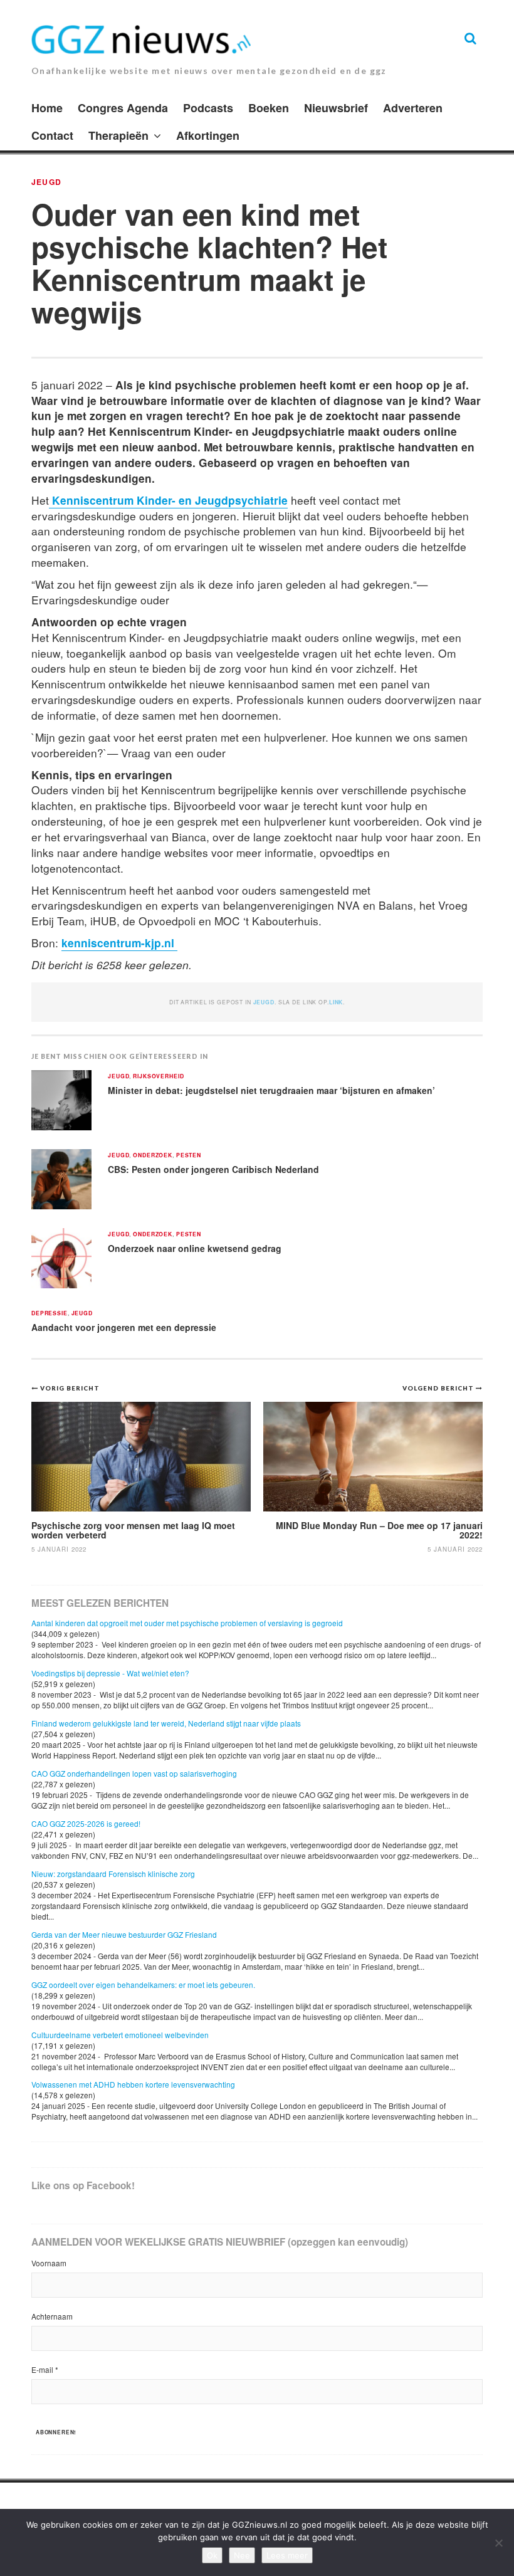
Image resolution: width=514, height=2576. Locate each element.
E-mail (45, 2369)
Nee (242, 2555)
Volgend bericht (439, 1388)
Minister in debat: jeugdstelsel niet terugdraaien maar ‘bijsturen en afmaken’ (271, 1090)
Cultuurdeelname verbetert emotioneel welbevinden (120, 2035)
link (336, 1002)
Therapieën (118, 135)
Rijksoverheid (158, 1077)
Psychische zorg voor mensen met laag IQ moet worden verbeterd (133, 1530)
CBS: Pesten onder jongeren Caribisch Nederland (213, 1169)
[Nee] (498, 2543)
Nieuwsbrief (336, 108)
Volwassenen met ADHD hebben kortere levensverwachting (133, 2084)
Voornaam (49, 2263)
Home (47, 108)
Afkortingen (208, 135)
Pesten (189, 1156)
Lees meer (287, 2555)
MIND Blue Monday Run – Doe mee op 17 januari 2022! (379, 1530)
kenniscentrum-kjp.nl (119, 943)
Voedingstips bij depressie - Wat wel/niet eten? (110, 1673)
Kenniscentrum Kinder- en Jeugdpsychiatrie (168, 500)
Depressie (50, 1314)
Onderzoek (153, 1156)
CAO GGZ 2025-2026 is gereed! (86, 1823)
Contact (52, 135)
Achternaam (52, 2316)
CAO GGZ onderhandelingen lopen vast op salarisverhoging (134, 1773)
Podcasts (208, 108)
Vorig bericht (70, 1388)
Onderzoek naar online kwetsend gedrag (195, 1248)
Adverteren (413, 108)
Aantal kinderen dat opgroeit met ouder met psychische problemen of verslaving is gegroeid (187, 1623)
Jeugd (46, 182)
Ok (212, 2555)
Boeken (269, 108)
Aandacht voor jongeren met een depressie (124, 1327)
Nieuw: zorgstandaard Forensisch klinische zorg (113, 1874)
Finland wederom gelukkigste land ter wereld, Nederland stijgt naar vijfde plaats (166, 1723)
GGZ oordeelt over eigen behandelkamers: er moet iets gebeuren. (143, 1985)
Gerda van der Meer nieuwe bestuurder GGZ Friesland (124, 1934)
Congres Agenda (123, 108)
